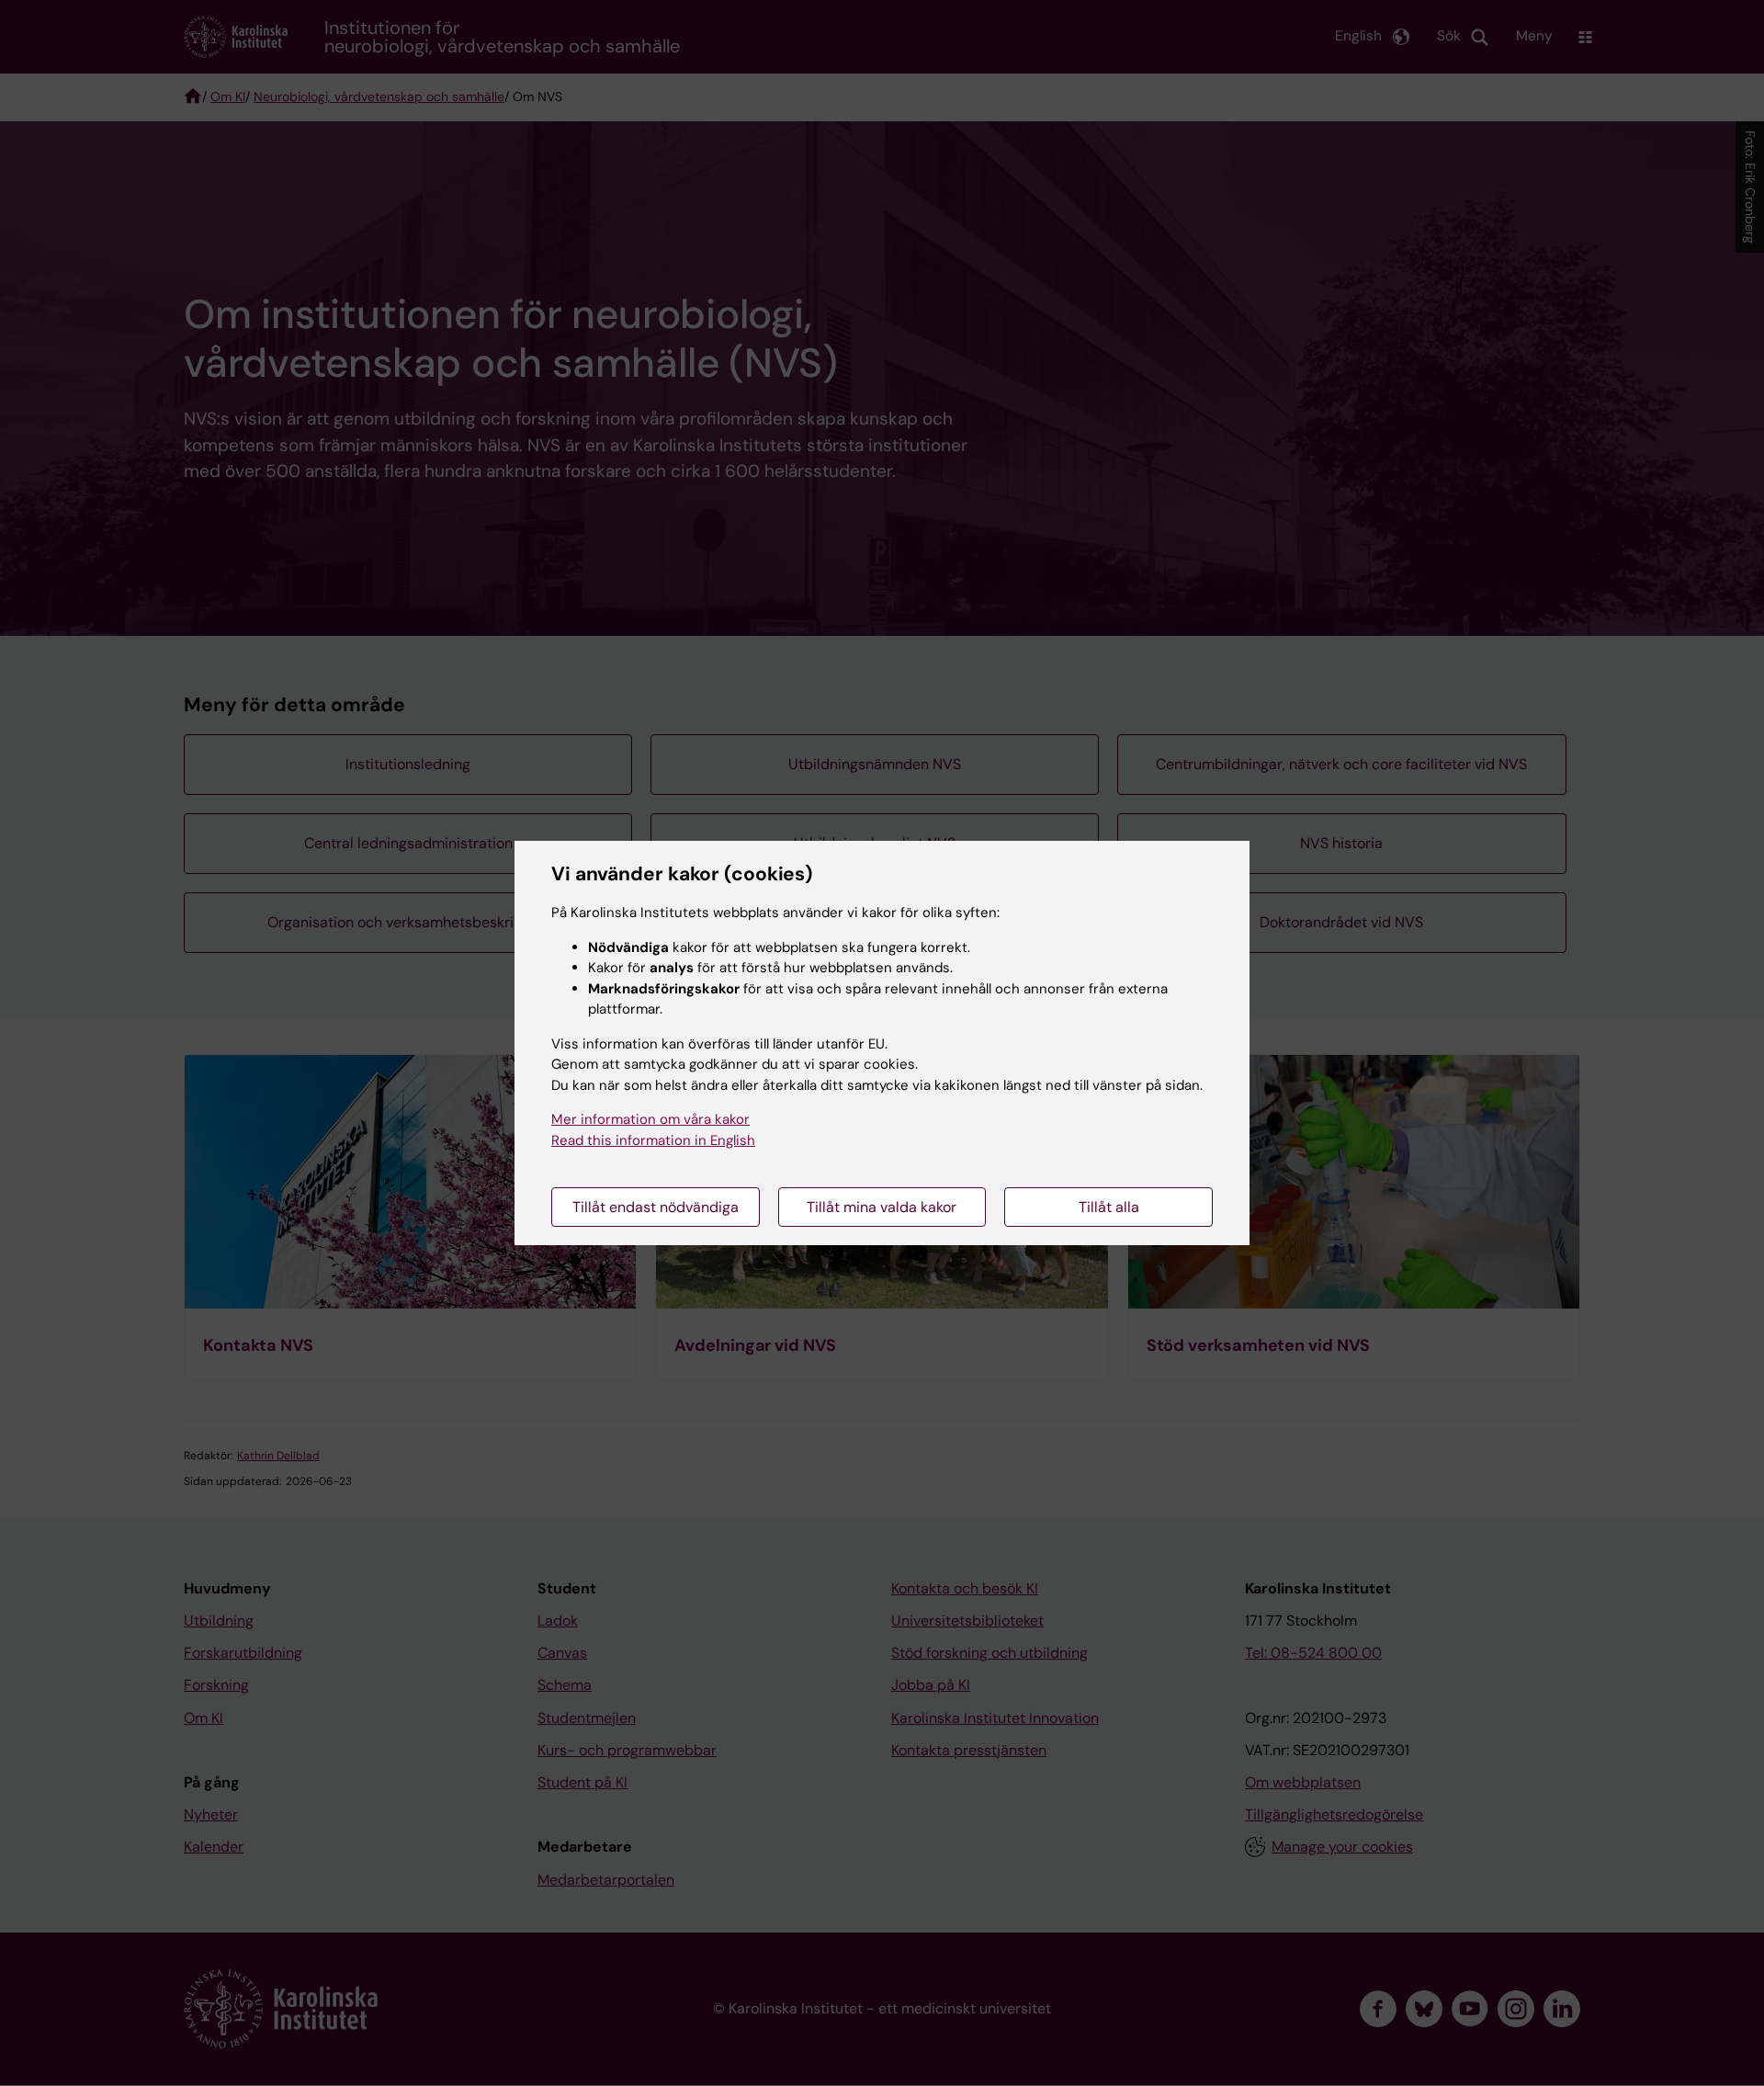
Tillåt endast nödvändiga (656, 1207)
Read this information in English (653, 1140)
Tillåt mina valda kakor (882, 1207)
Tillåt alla (1109, 1207)
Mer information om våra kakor (650, 1119)
